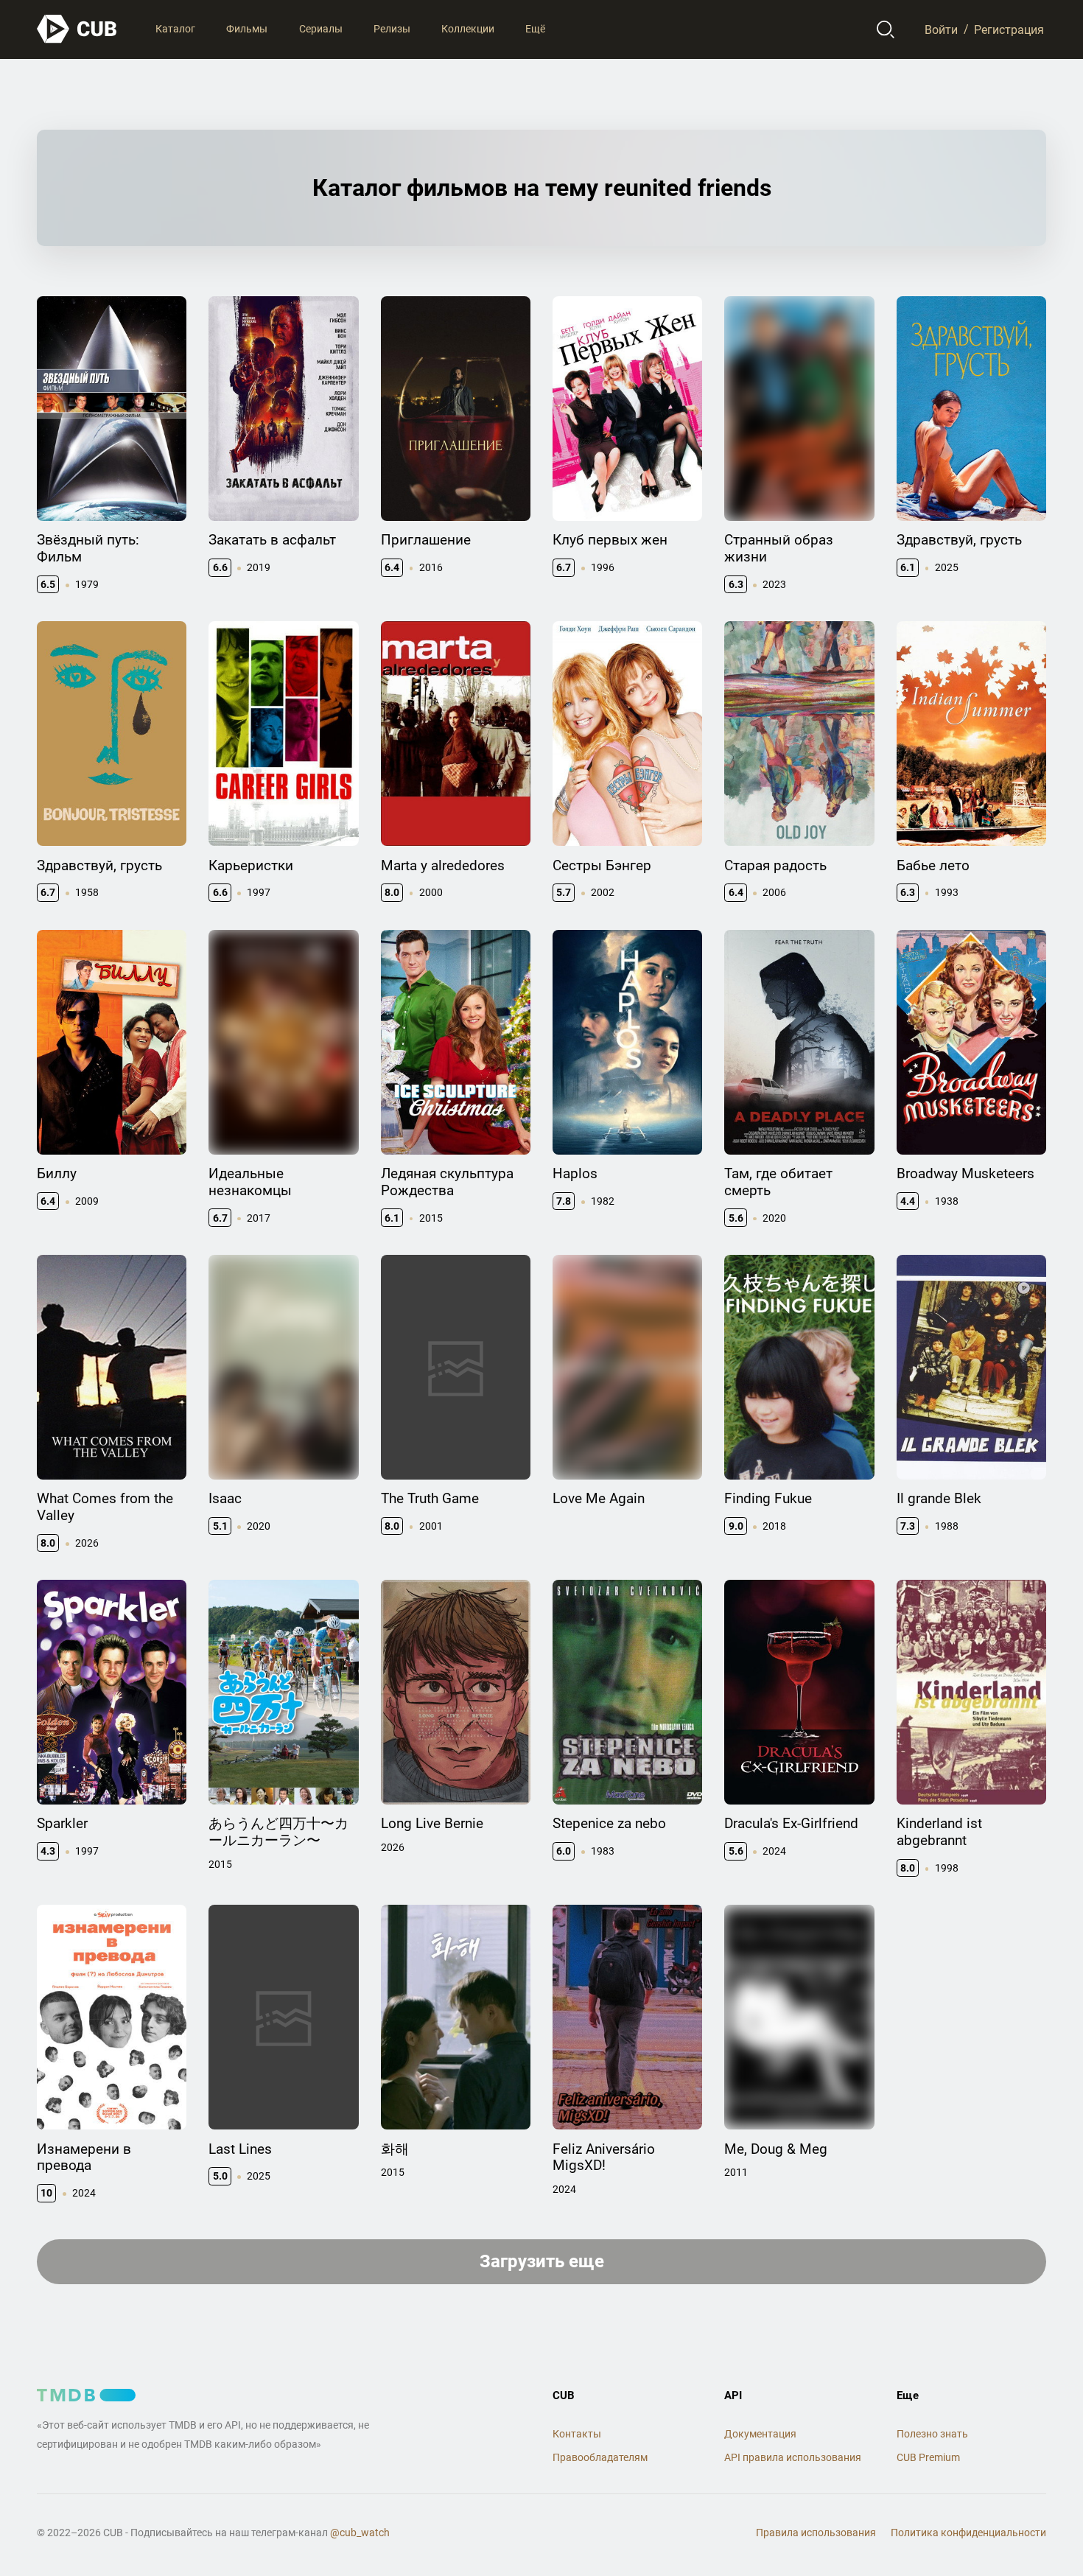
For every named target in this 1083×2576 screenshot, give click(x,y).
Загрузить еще (542, 2261)
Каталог (175, 29)
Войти (941, 29)
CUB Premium (928, 2457)
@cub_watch (360, 2533)
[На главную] (77, 29)
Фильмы (247, 29)
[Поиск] (886, 29)
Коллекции (468, 29)
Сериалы (321, 29)
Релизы (392, 29)
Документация (760, 2434)
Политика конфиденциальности (968, 2533)
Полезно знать (932, 2434)
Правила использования (816, 2533)
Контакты (577, 2434)
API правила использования (793, 2457)
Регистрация (1009, 29)
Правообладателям (600, 2457)
